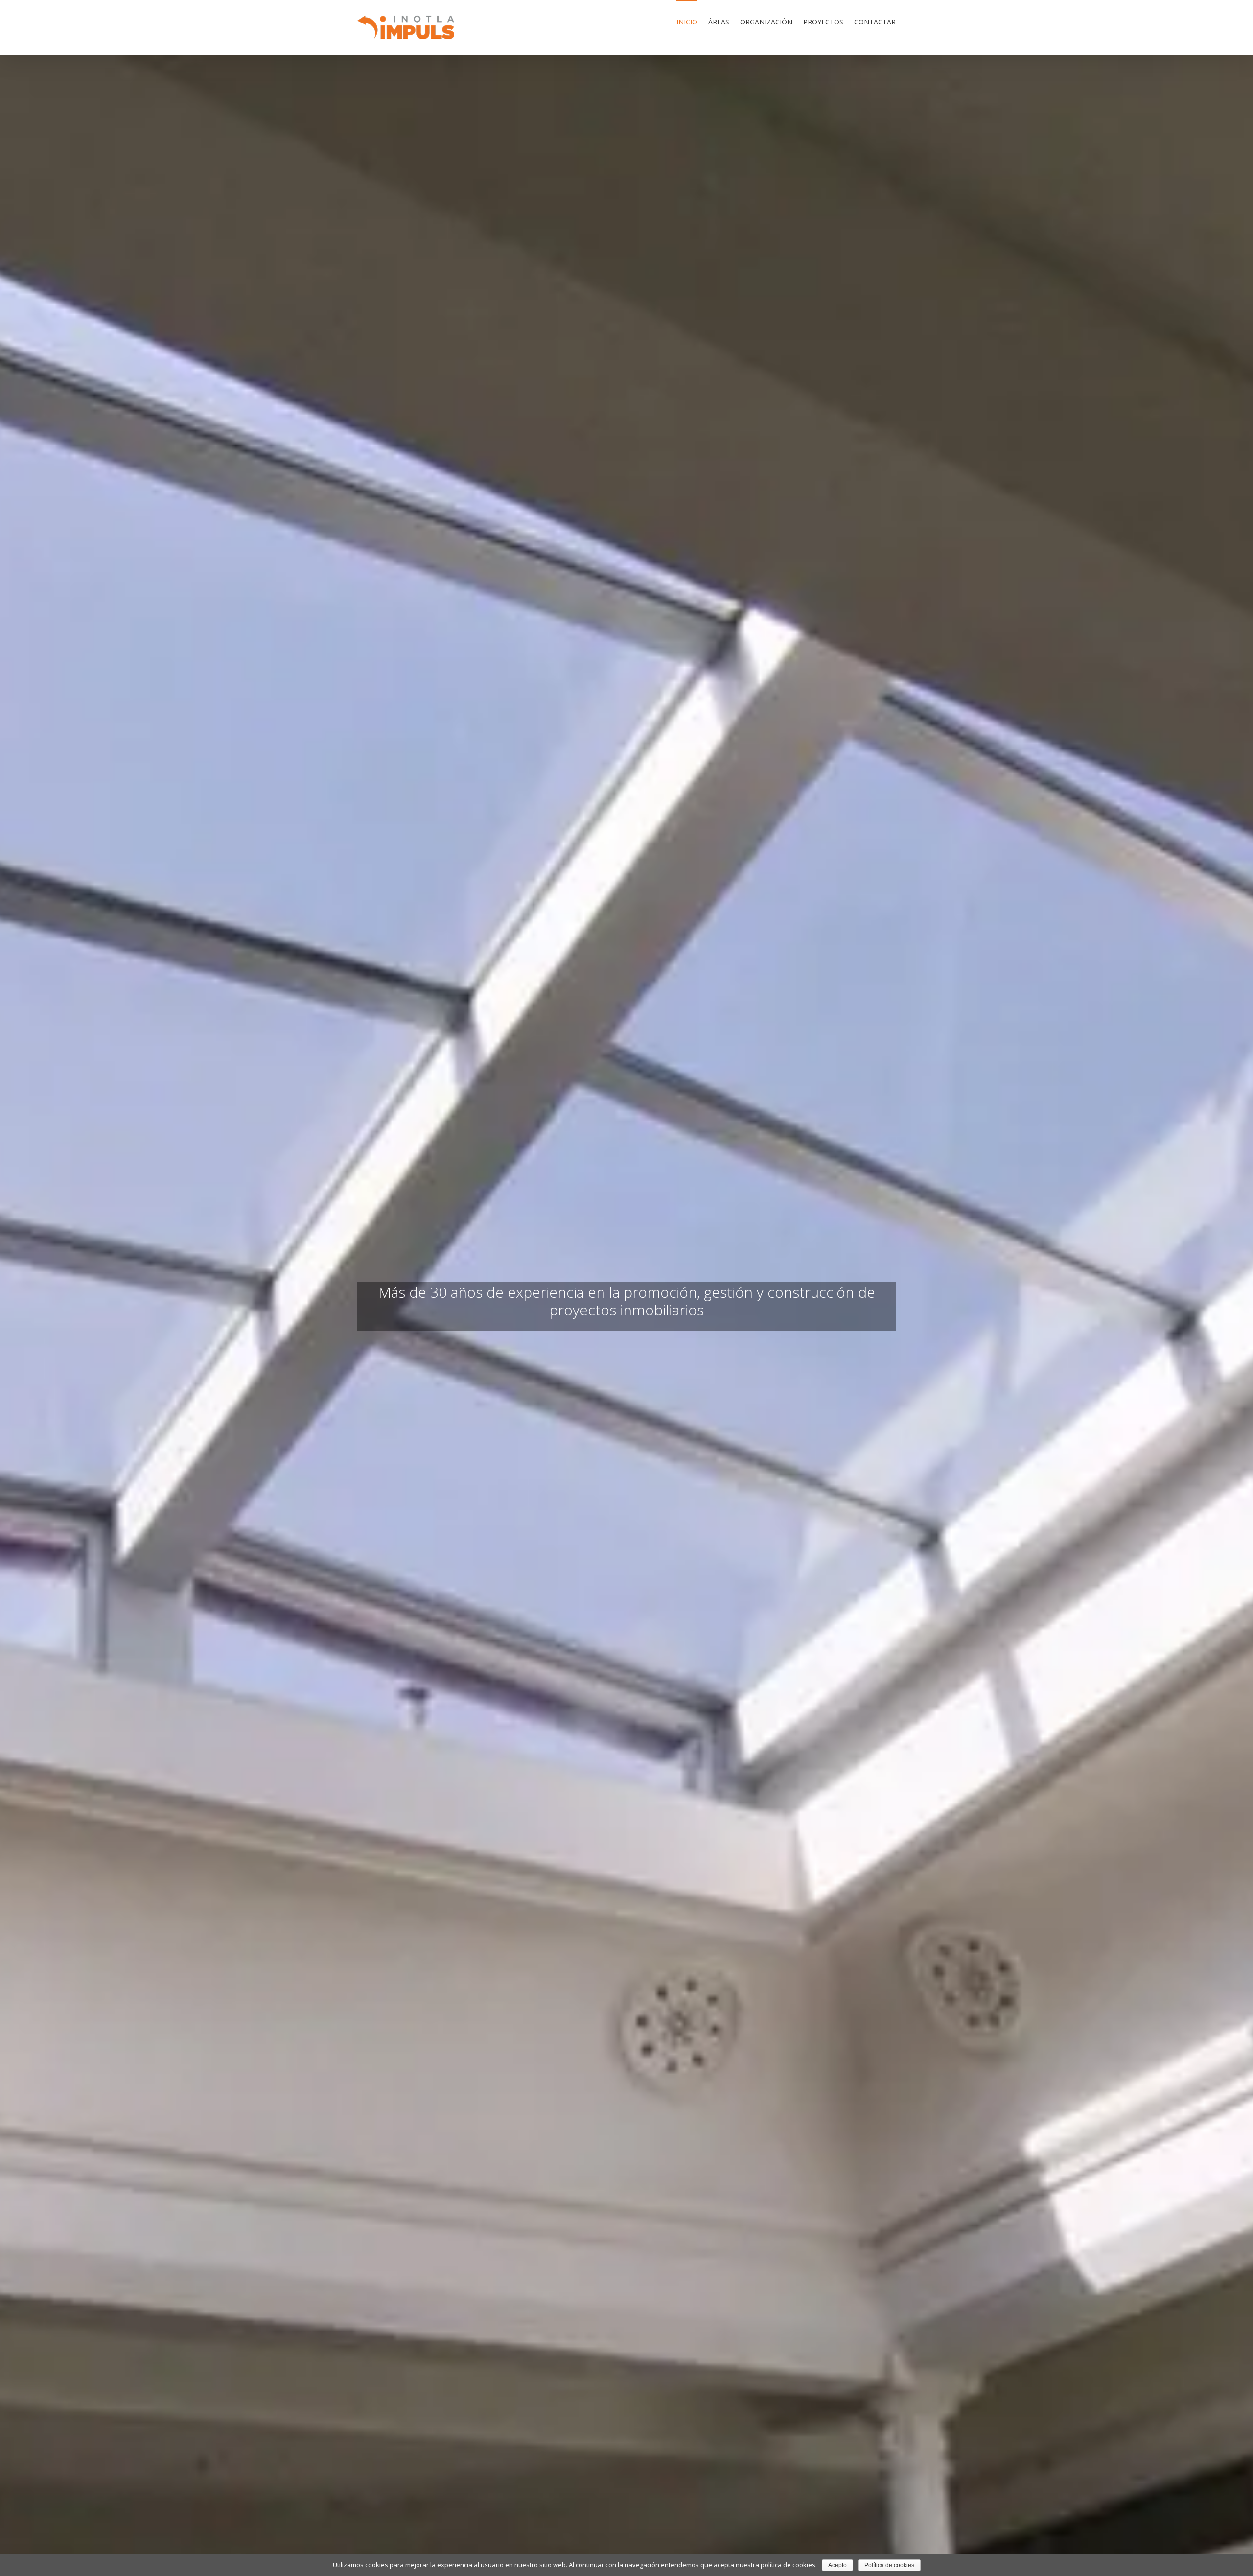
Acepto (837, 2565)
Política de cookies (889, 2565)
